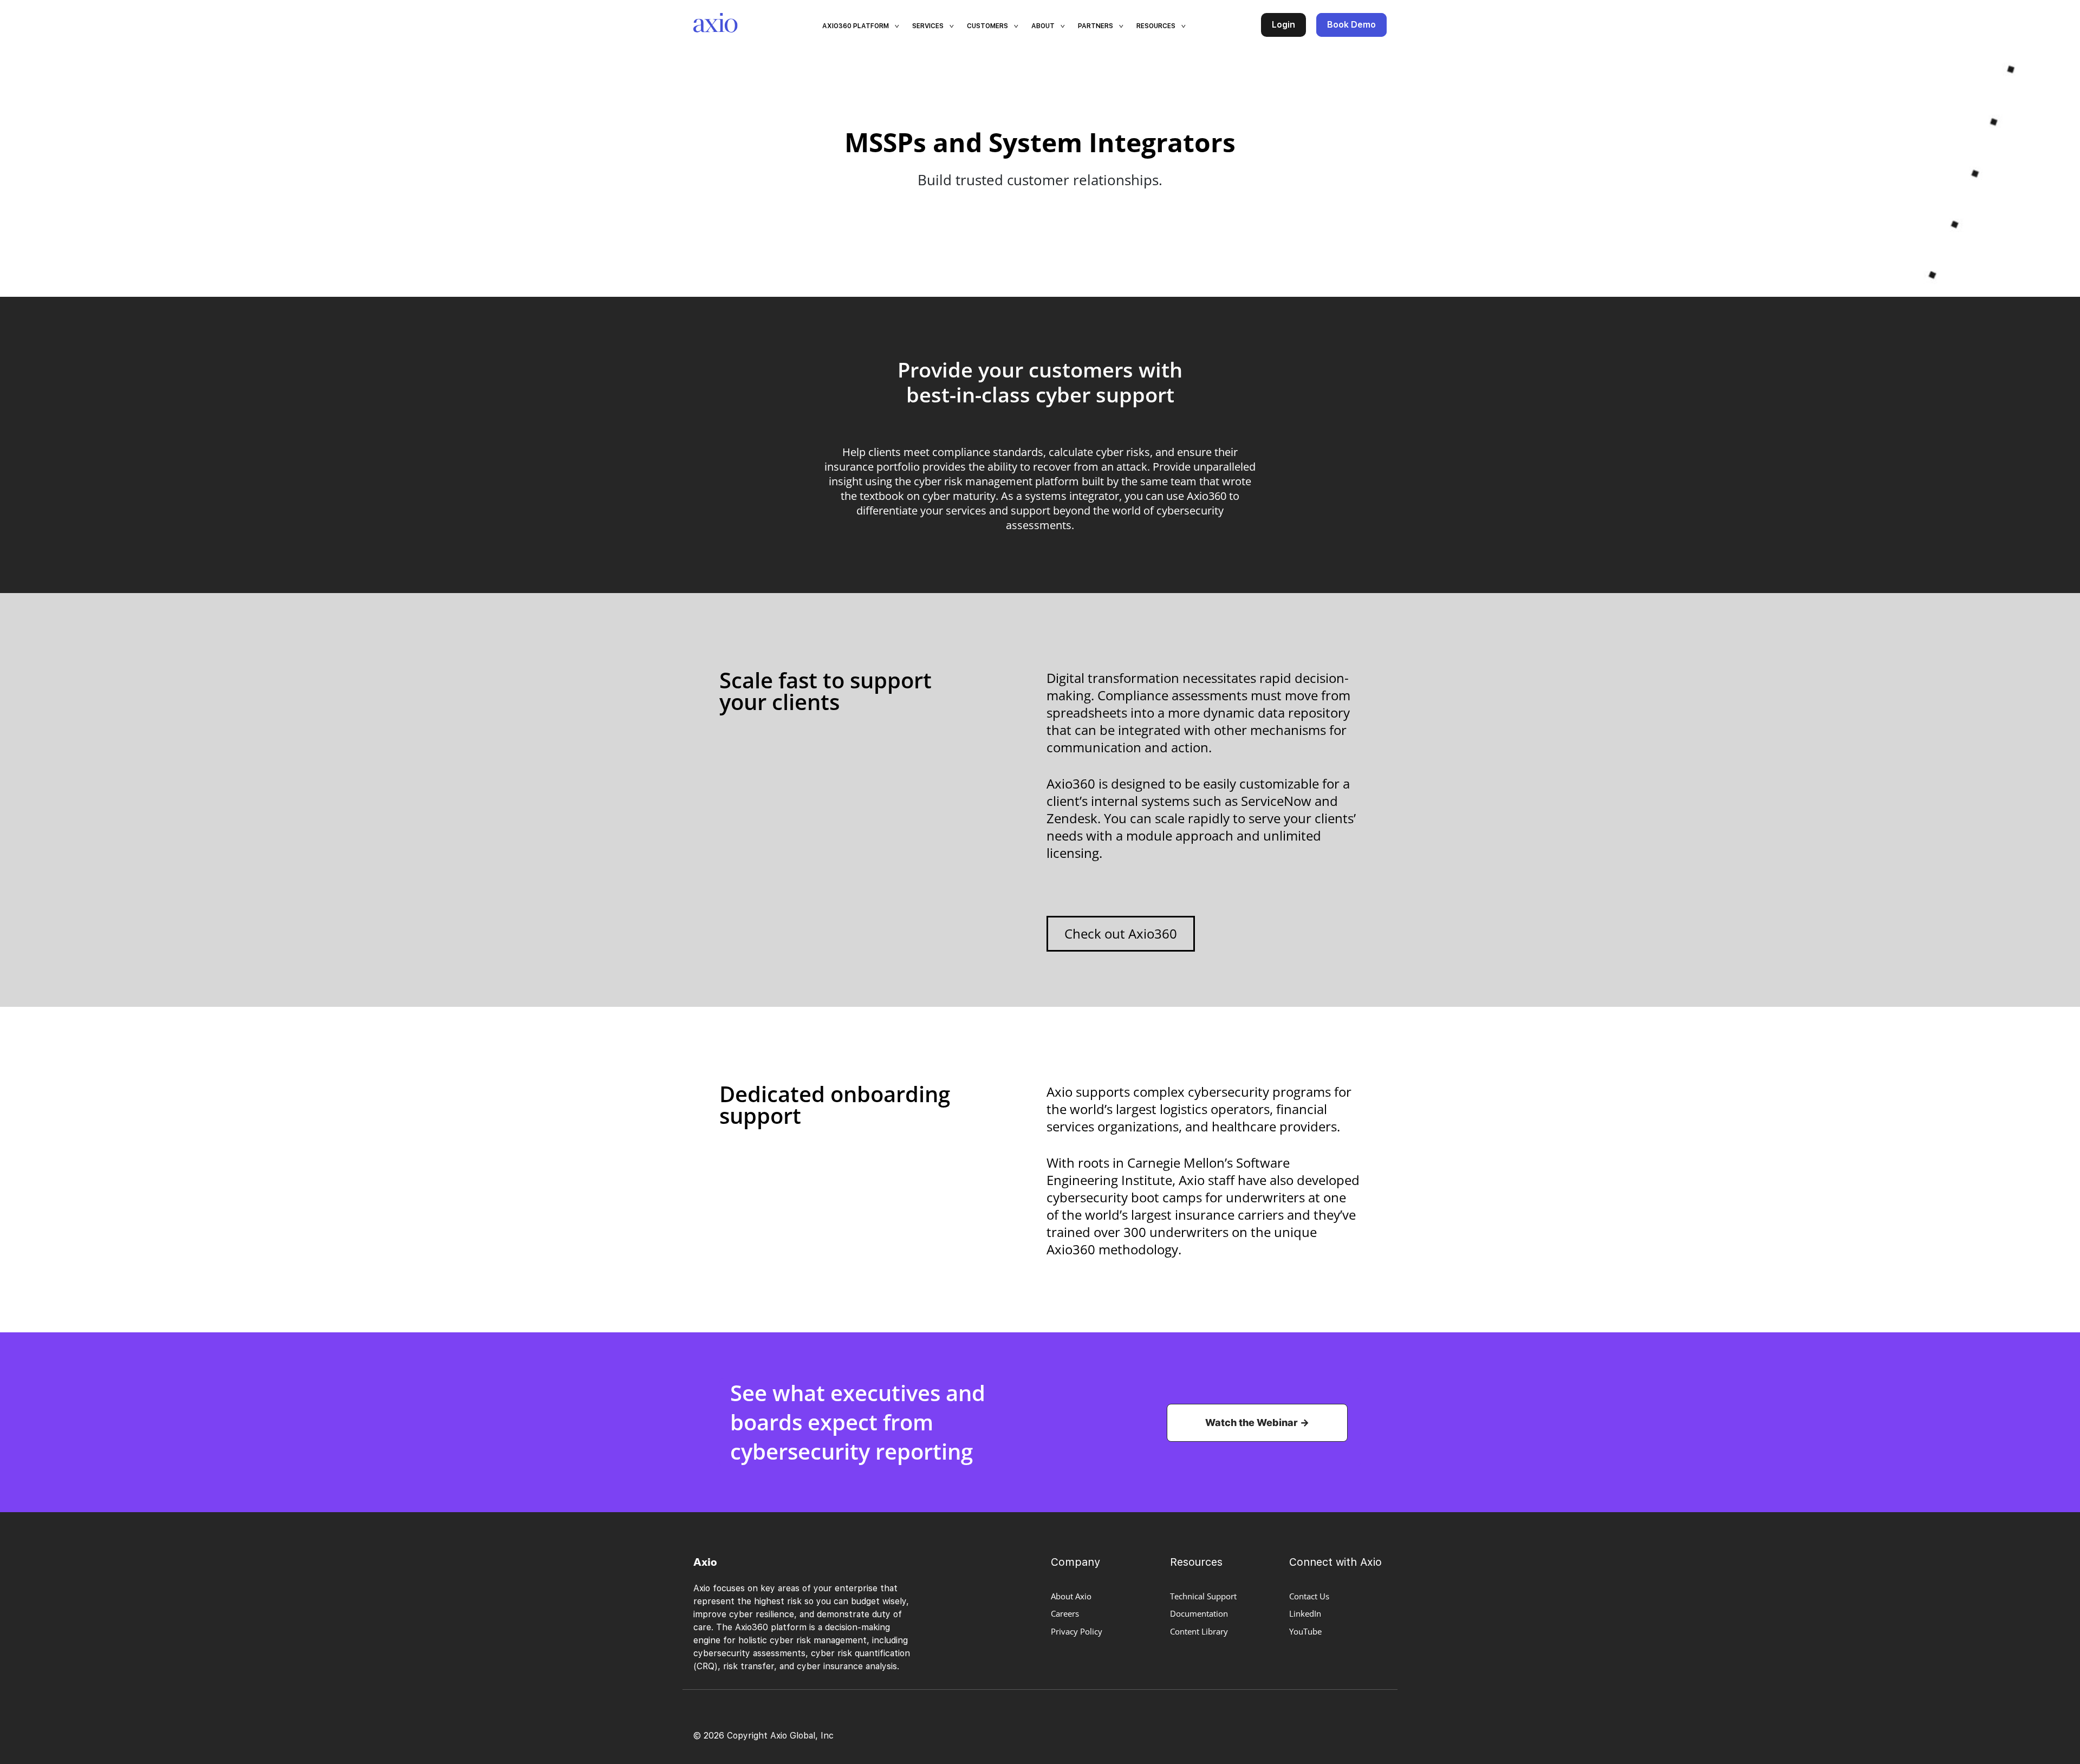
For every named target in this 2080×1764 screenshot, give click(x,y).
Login (1283, 25)
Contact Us (1309, 1596)
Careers (1065, 1613)
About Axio (1071, 1596)
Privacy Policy (1077, 1631)
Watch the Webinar (1252, 1423)
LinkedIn (1305, 1613)
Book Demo (1351, 25)
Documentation (1199, 1613)
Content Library (1199, 1631)
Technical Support (1203, 1596)
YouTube (1305, 1631)
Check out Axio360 (1121, 933)
